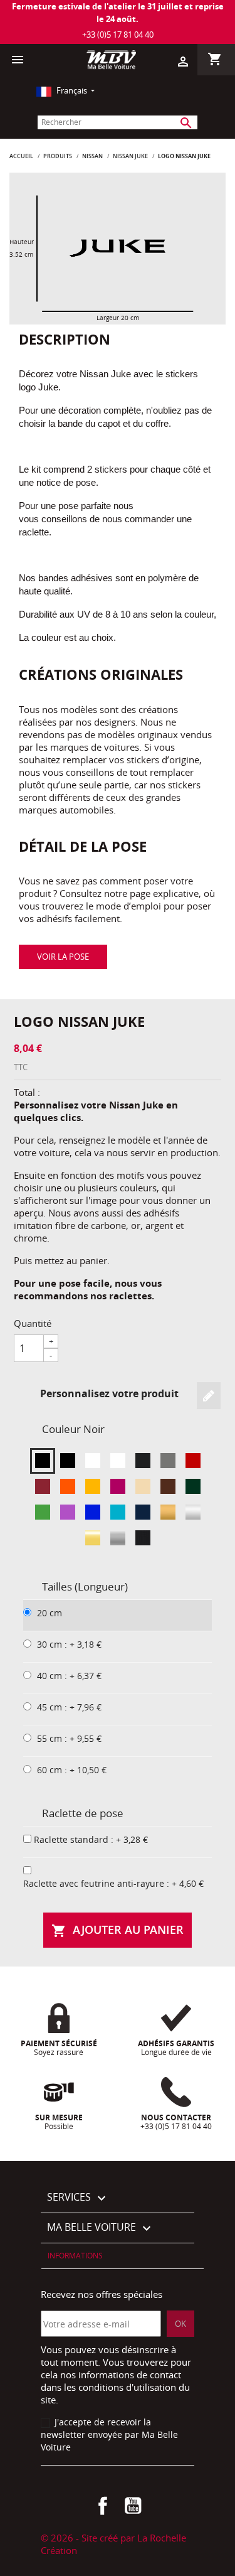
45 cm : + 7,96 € (69, 1707)
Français (72, 90)
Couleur (73, 1429)
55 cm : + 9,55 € (69, 1738)
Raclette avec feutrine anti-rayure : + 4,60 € (113, 1883)
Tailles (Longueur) (85, 1586)
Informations (75, 2256)
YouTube (133, 2506)
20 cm (50, 1613)
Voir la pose (63, 957)
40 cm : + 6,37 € (69, 1676)
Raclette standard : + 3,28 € (91, 1839)
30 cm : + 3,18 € (69, 1644)
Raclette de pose (83, 1813)
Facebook (103, 2506)
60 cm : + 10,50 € (72, 1770)
